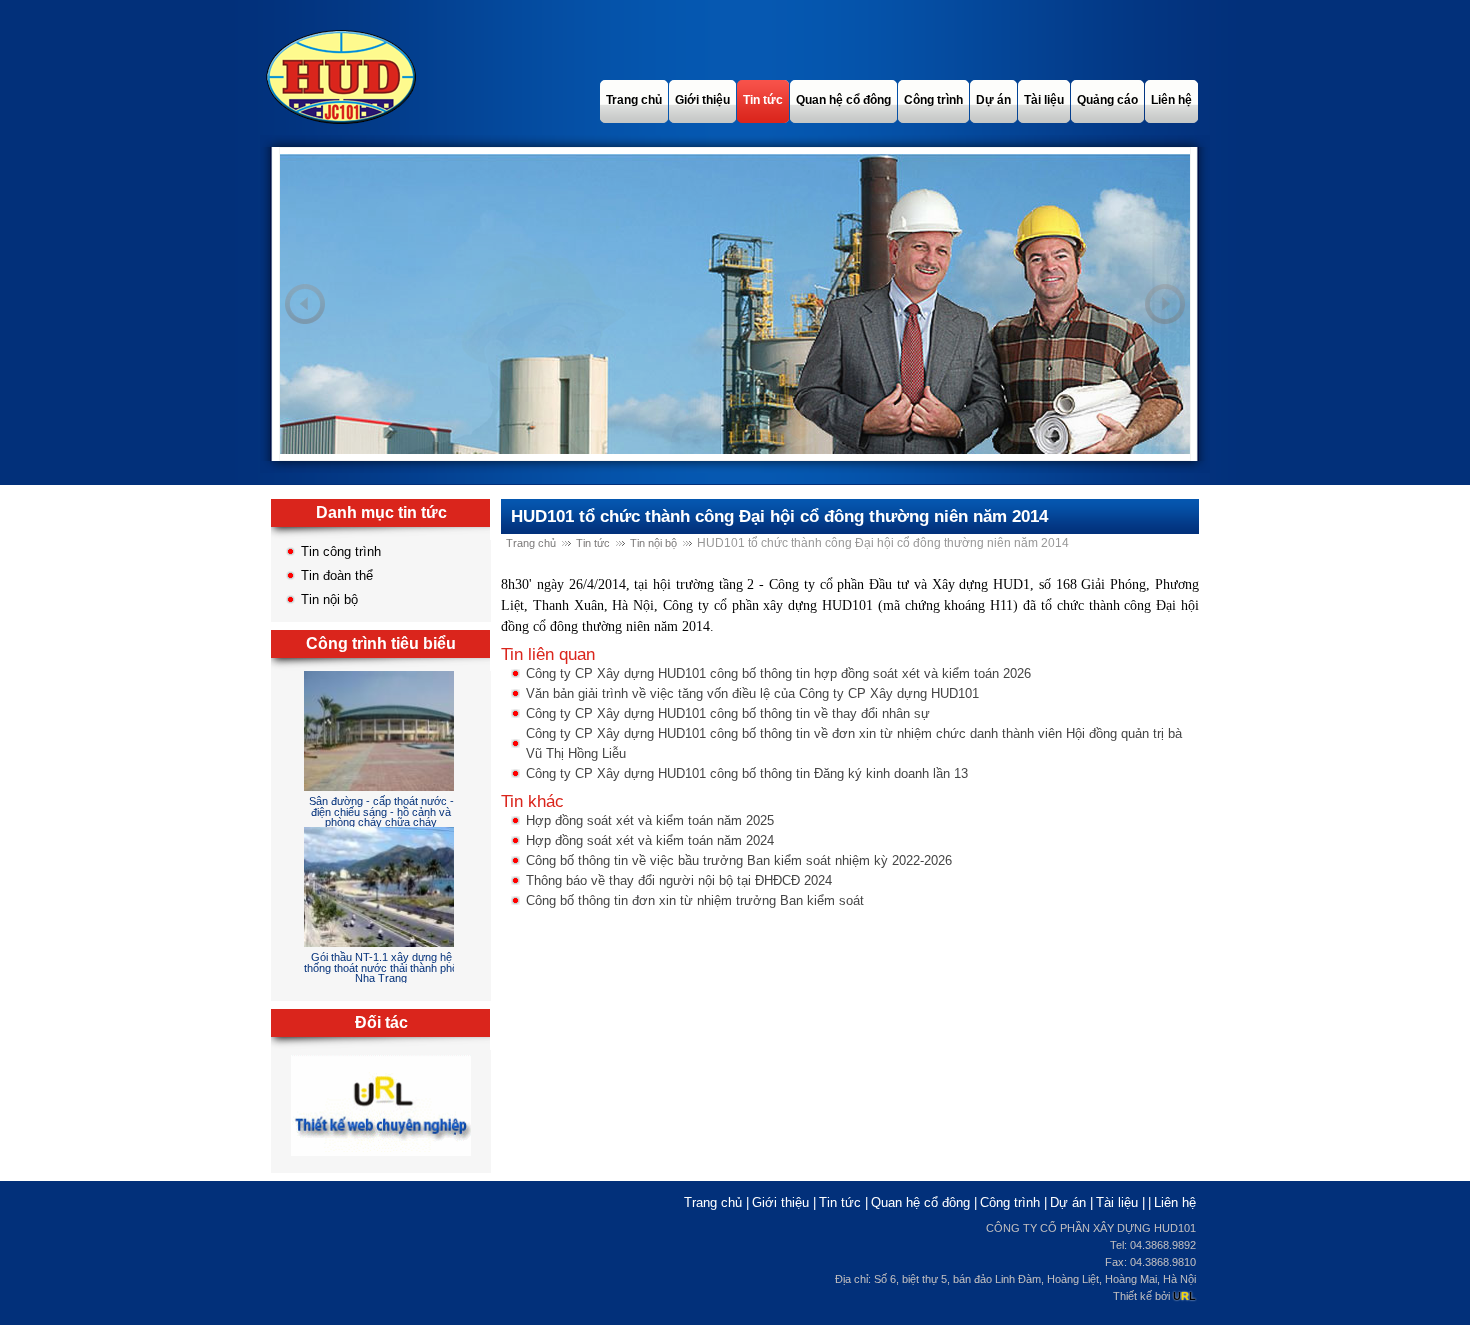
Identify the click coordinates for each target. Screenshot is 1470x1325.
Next (1165, 304)
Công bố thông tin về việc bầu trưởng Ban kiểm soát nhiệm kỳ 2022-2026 (739, 860)
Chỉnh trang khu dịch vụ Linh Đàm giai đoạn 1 (381, 968)
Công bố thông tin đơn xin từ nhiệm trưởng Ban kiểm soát (695, 900)
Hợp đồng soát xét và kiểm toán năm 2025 (650, 820)
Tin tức (593, 543)
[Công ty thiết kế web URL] (381, 1156)
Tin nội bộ (329, 599)
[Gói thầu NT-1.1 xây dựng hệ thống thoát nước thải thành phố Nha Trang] (384, 792)
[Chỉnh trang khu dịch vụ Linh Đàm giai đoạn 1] (394, 948)
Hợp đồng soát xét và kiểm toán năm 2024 (650, 840)
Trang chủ (531, 543)
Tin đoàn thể (337, 575)
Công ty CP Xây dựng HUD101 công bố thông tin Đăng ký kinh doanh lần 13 (747, 773)
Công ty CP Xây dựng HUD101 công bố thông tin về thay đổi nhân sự (728, 713)
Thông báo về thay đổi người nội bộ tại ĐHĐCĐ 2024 (679, 880)
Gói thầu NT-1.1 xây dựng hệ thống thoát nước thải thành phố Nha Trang (381, 817)
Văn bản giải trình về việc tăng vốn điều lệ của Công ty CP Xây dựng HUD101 (752, 693)
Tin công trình (341, 551)
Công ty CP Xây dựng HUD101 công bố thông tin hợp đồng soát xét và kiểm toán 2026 (778, 673)
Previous (305, 304)
